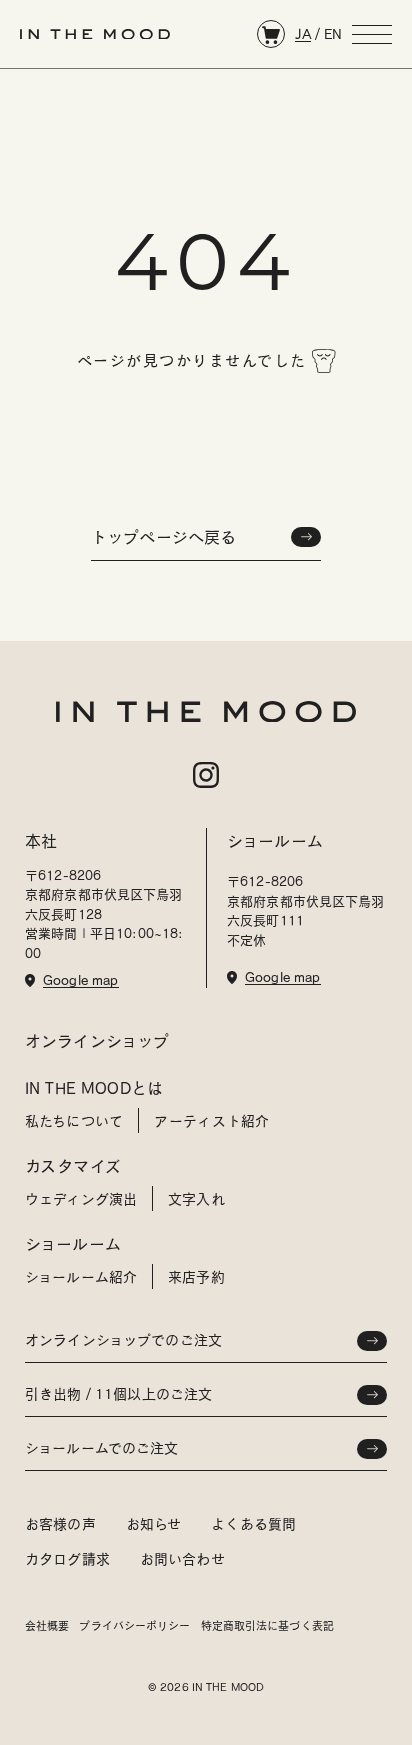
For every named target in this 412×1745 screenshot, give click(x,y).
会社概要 (47, 1625)
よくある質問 (253, 1524)
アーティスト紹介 (211, 1121)
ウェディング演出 (81, 1199)
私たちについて (74, 1121)
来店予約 (196, 1277)
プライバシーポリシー (134, 1625)
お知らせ (154, 1524)
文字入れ (196, 1199)
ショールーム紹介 (81, 1277)
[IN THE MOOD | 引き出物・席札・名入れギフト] (95, 34)
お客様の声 (60, 1524)
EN (333, 34)
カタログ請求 (67, 1559)
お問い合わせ (182, 1559)
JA (303, 34)
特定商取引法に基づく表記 (267, 1625)
